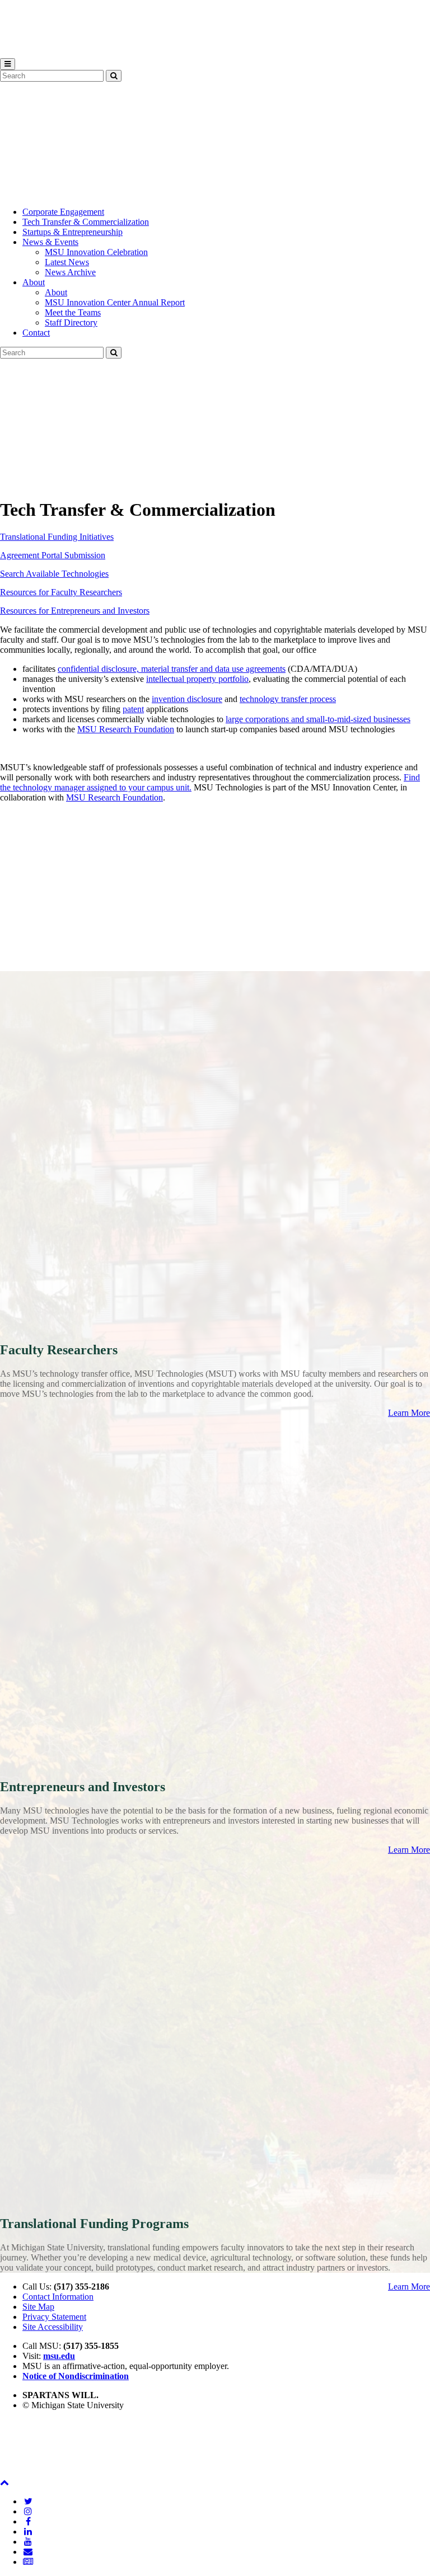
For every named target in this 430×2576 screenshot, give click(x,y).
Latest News (67, 262)
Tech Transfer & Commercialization (86, 222)
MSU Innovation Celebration (96, 252)
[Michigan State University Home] (28, 2472)
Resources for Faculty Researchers (61, 592)
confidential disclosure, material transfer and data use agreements (172, 669)
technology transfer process (288, 699)
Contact (36, 333)
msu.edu (59, 2356)
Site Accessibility (53, 2327)
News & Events (50, 242)
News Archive (70, 272)
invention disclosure (187, 699)
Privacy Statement (54, 2317)
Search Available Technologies (54, 574)
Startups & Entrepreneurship (73, 232)
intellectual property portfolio (197, 679)
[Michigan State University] (28, 53)
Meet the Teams (73, 312)
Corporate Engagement (63, 212)
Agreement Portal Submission (53, 555)
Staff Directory (71, 322)
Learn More (409, 1413)
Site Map (38, 2307)
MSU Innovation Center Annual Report (115, 302)
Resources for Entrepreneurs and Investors (75, 611)
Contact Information (58, 2297)
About (34, 282)
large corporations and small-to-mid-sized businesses (318, 719)
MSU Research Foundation (126, 729)
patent (133, 709)
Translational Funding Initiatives (57, 537)
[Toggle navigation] (8, 64)
